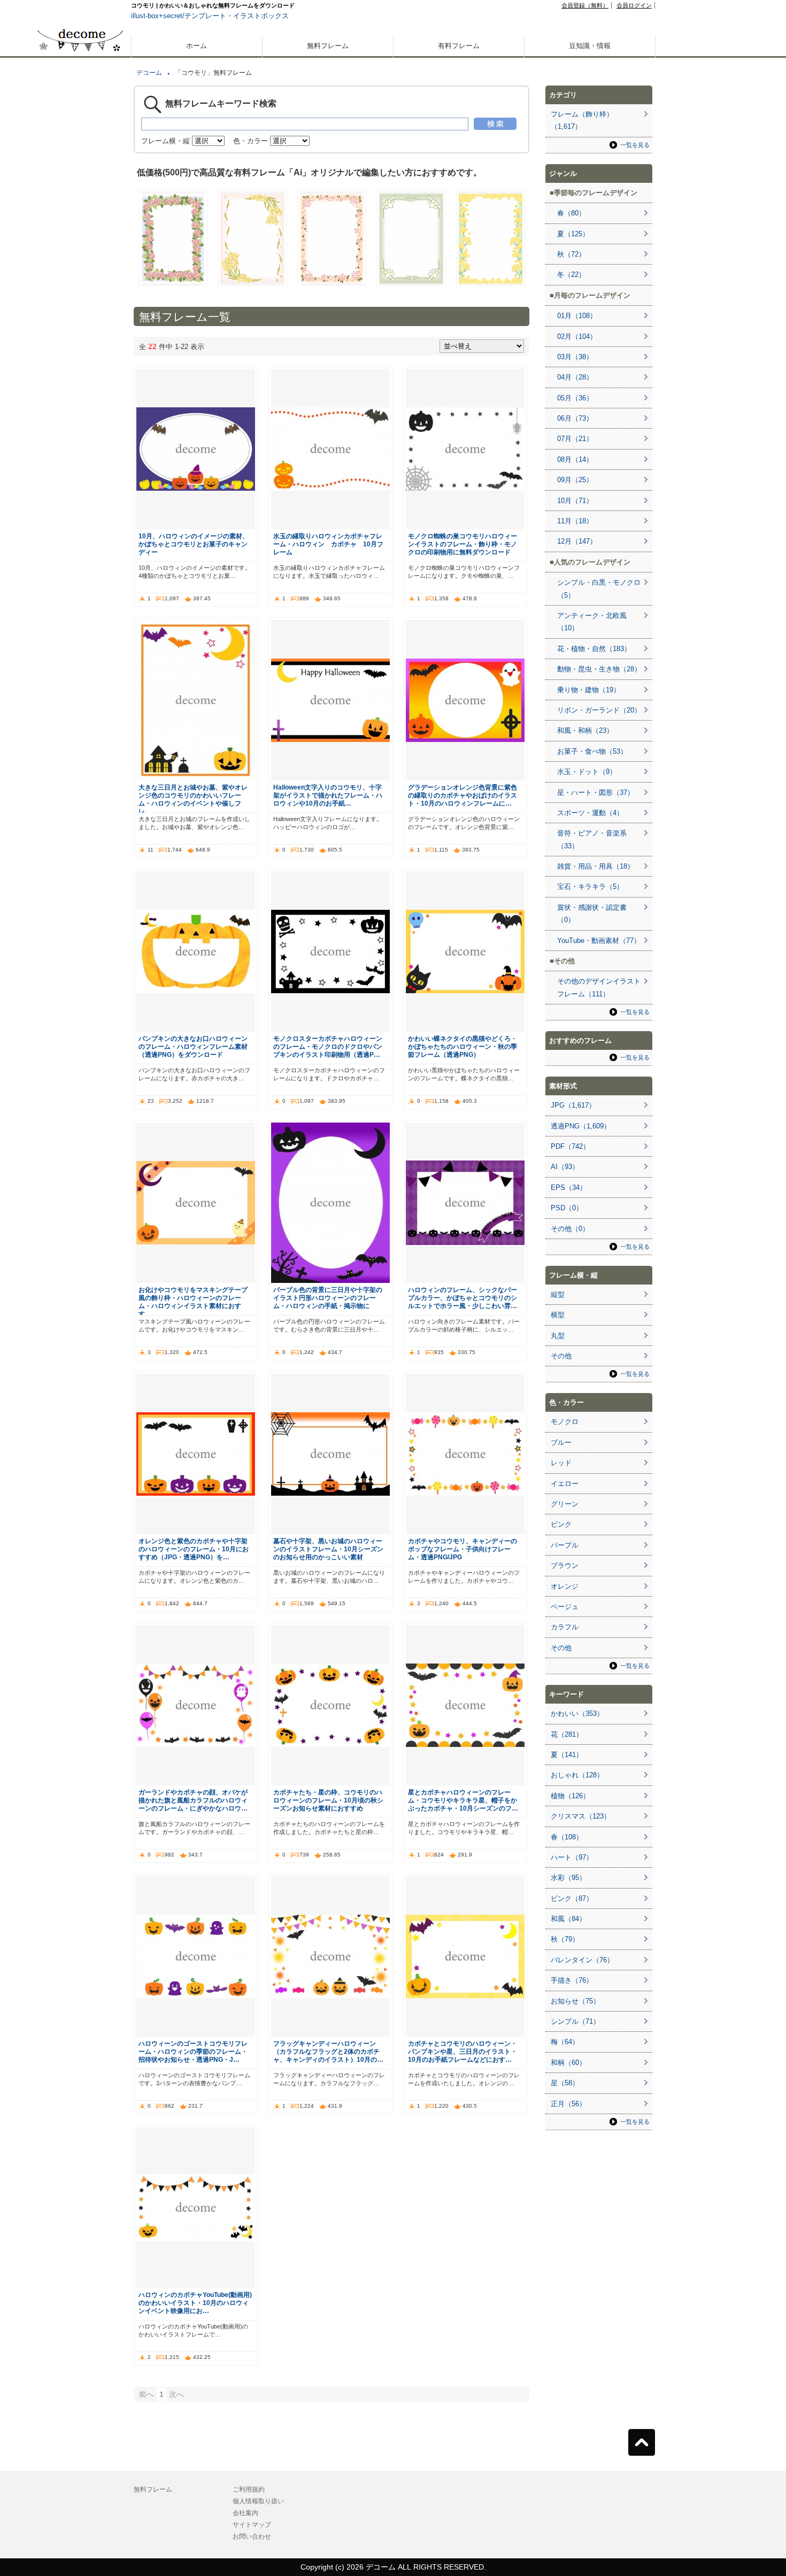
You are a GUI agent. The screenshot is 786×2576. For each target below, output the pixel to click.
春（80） (571, 213)
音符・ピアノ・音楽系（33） (592, 839)
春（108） (567, 1837)
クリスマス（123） (581, 1816)
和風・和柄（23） (585, 730)
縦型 (558, 1294)
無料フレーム (328, 46)
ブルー (561, 1442)
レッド (561, 1463)
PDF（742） (570, 1146)
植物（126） (570, 1796)
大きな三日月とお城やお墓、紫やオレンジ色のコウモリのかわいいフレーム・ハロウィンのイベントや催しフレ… (193, 799)
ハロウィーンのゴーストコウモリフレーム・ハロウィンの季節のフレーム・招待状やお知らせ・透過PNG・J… (193, 2051)
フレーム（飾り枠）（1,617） (582, 120)
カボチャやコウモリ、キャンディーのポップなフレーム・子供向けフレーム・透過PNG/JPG (463, 1549)
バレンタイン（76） (582, 1960)
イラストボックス (261, 16)
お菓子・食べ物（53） (592, 751)
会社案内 (245, 2513)
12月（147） (577, 541)
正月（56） (568, 2104)
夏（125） (573, 234)
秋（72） (571, 254)
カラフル (565, 1627)
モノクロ (565, 1422)
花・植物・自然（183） (594, 649)
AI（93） (565, 1167)
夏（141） (567, 1755)
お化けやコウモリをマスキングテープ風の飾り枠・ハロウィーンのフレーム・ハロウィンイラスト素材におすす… (193, 1302)
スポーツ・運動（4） (590, 813)
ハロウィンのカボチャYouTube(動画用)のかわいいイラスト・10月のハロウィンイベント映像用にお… (195, 2303)
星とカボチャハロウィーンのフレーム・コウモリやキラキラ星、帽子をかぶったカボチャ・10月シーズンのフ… (463, 1800)
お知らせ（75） (575, 2001)
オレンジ (565, 1586)
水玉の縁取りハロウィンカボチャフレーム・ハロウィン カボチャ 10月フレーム (328, 544)
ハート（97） (572, 1857)
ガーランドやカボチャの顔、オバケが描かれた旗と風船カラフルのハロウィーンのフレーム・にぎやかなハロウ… (193, 1800)
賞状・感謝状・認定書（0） (592, 914)
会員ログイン (634, 5)
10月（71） (575, 501)
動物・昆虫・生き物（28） (599, 669)
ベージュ (565, 1607)
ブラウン (565, 1565)
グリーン (565, 1504)
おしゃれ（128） (577, 1775)
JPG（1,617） (573, 1105)
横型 (558, 1315)
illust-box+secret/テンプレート (179, 16)
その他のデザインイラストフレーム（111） (599, 987)
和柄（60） (568, 2063)
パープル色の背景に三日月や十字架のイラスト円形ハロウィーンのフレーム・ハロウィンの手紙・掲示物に (328, 1298)
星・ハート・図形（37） (596, 792)
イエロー (565, 1484)
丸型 (558, 1336)
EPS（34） (569, 1188)
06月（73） (575, 418)
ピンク (561, 1524)
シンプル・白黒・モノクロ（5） (599, 589)
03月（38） (575, 357)
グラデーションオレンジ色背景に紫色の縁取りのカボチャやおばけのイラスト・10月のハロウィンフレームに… (463, 795)
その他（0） (570, 1229)
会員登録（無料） (585, 5)
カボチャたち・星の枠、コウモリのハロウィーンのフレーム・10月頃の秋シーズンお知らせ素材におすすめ (328, 1800)
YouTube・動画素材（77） (599, 941)
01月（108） (577, 316)
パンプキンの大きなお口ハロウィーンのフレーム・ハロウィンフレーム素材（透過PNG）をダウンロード (193, 1046)
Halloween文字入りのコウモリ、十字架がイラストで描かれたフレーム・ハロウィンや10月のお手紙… (328, 795)
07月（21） (575, 439)
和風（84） (568, 1919)
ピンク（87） (572, 1898)
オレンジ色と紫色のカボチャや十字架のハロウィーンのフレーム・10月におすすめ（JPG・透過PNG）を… (194, 1549)
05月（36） (575, 398)
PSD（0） (567, 1208)
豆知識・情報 (590, 46)
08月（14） (575, 459)
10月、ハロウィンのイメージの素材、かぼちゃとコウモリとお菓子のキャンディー (194, 544)
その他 (561, 1356)
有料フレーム (459, 46)
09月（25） (575, 480)
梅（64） (565, 2042)
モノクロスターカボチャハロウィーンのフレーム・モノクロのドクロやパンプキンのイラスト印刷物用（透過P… (328, 1046)
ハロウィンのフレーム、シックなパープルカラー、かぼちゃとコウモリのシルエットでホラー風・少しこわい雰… (463, 1298)
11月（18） (575, 521)
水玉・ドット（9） (587, 772)
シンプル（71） (575, 2021)
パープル (565, 1545)
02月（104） (577, 336)
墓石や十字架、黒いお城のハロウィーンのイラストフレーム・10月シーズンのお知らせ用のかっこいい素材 (328, 1549)
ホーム (196, 46)
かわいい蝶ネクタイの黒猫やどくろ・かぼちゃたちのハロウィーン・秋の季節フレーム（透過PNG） (463, 1046)
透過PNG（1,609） (581, 1126)
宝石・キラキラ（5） (590, 887)
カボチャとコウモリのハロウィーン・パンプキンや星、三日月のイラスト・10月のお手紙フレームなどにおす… (463, 2051)
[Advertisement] (80, 384)
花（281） (567, 1734)
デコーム (149, 73)
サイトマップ (252, 2525)
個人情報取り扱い (258, 2501)
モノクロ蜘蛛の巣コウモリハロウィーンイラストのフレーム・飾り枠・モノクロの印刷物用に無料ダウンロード (463, 544)
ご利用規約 (249, 2489)
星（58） (565, 2083)
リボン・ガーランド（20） (599, 710)
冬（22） (571, 274)
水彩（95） (568, 1878)
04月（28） (575, 377)
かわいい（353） (577, 1714)
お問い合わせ (252, 2536)
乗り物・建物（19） (589, 690)
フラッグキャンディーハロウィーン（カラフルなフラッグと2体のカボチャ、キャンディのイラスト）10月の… (328, 2051)
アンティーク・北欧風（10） (592, 622)
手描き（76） (572, 1980)
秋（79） (565, 1939)
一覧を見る (635, 145)
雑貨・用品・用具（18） (596, 866)
